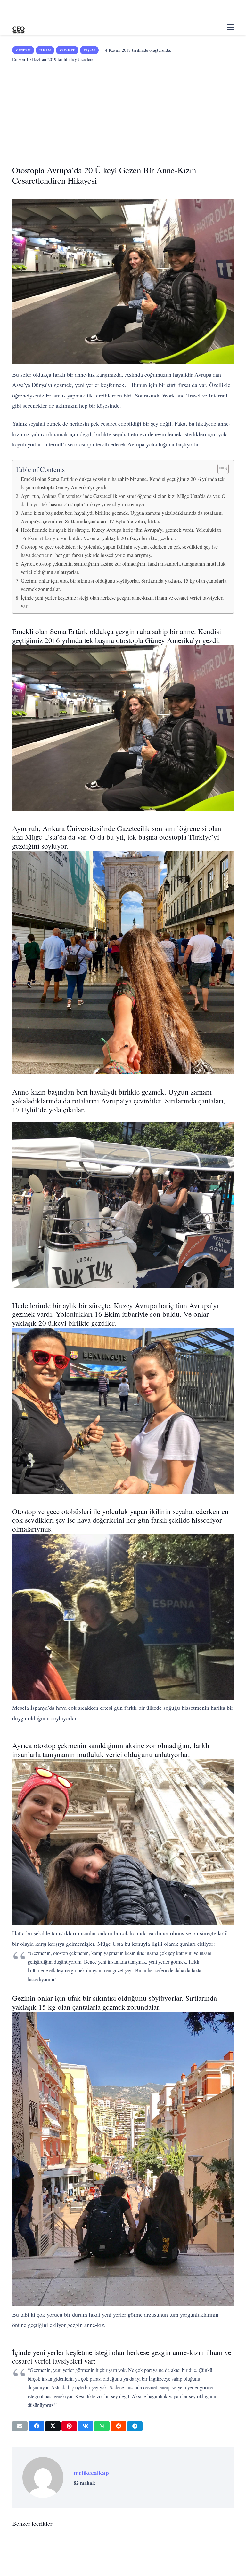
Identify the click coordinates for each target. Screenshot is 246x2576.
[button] (230, 27)
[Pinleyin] (69, 2426)
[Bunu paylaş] (37, 2426)
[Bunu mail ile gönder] (20, 2426)
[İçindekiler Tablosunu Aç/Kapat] (220, 469)
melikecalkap (91, 2473)
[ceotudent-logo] (19, 27)
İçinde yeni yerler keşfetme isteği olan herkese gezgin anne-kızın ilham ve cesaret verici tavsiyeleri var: (122, 602)
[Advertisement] (123, 112)
